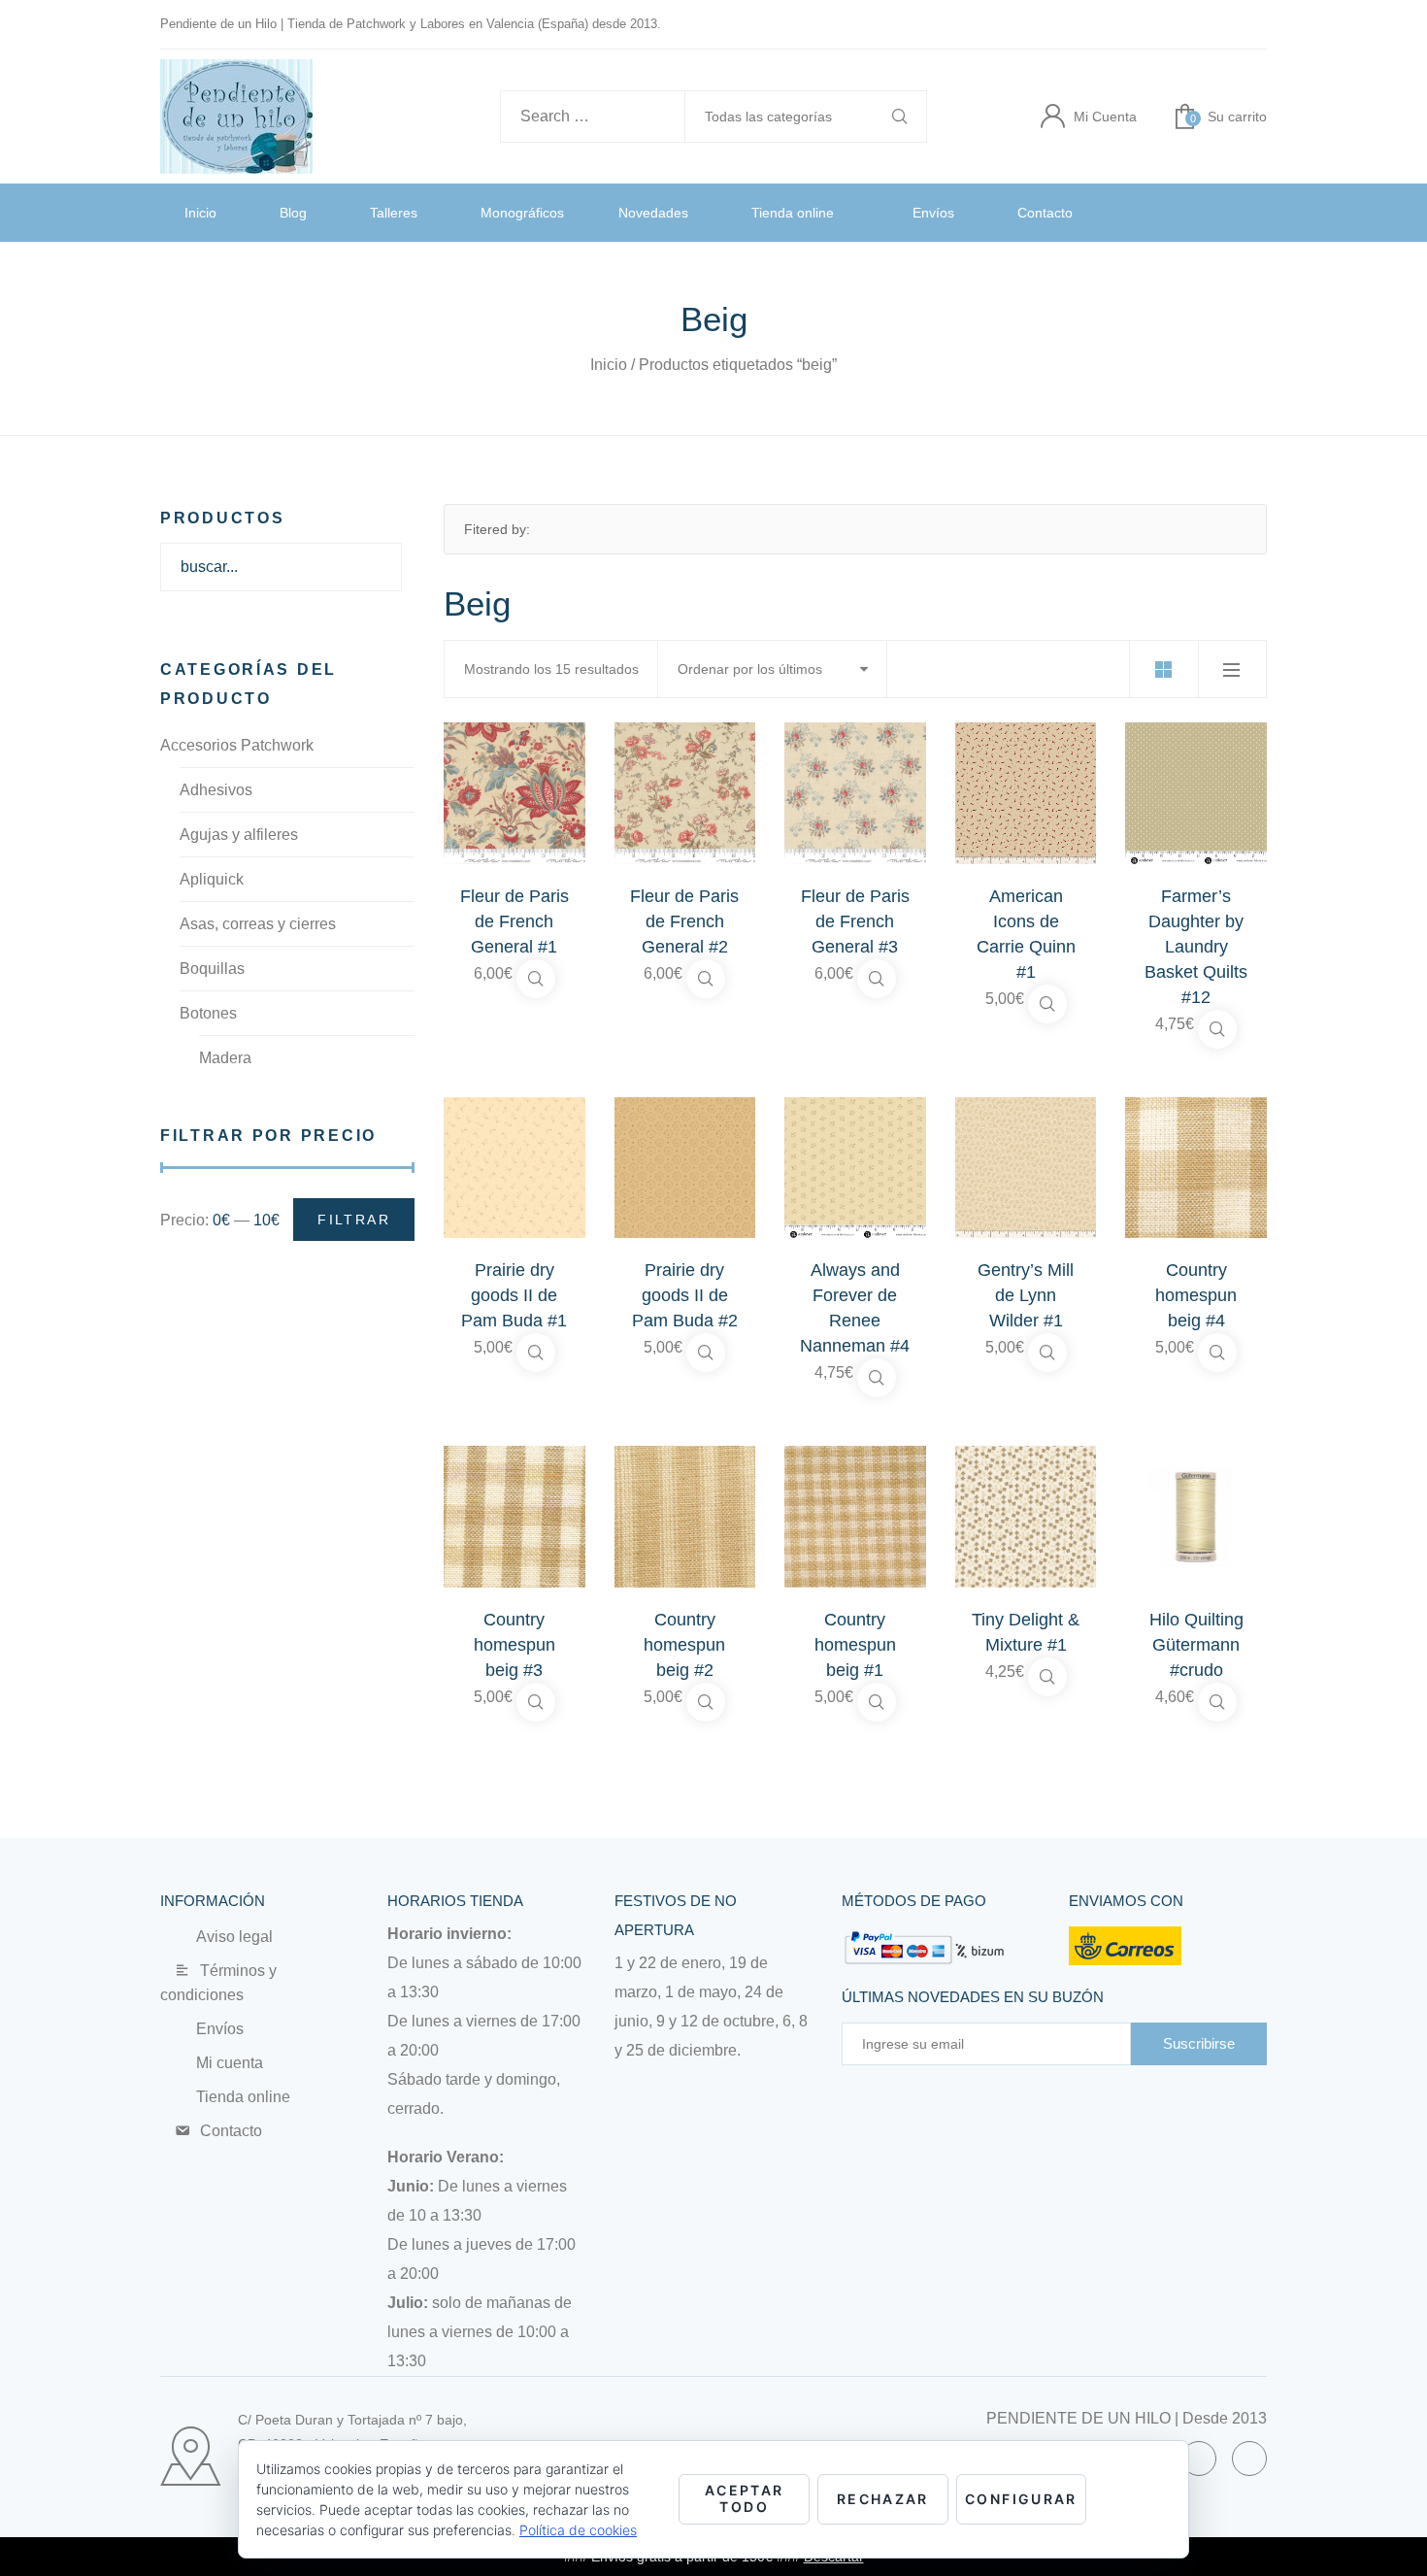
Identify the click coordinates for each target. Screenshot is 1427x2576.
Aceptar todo (745, 2498)
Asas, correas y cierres (258, 924)
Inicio (203, 213)
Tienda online (824, 213)
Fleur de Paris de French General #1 (514, 921)
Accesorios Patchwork (237, 745)
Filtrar (354, 1220)
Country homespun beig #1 (855, 1645)
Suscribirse (1199, 2043)
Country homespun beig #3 (514, 1645)
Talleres (401, 213)
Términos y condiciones (276, 1971)
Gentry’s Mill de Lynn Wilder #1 (1026, 1295)
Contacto (1082, 213)
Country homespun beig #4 (1196, 1295)
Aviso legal (231, 1937)
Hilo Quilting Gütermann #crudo (1196, 1645)
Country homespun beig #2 (684, 1645)
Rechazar (883, 2499)
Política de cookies (578, 2530)
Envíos (966, 213)
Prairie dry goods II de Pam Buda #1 (514, 1295)
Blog (297, 213)
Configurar (1021, 2499)
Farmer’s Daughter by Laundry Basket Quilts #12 (1196, 947)
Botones (208, 1013)
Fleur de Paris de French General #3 (855, 921)
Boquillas (212, 969)
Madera (225, 1058)
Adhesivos (216, 790)
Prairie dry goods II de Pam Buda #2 (685, 1295)
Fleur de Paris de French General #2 (684, 921)
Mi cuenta (223, 2039)
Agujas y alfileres (239, 835)
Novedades (678, 213)
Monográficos (534, 213)
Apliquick (212, 879)
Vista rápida (536, 979)
